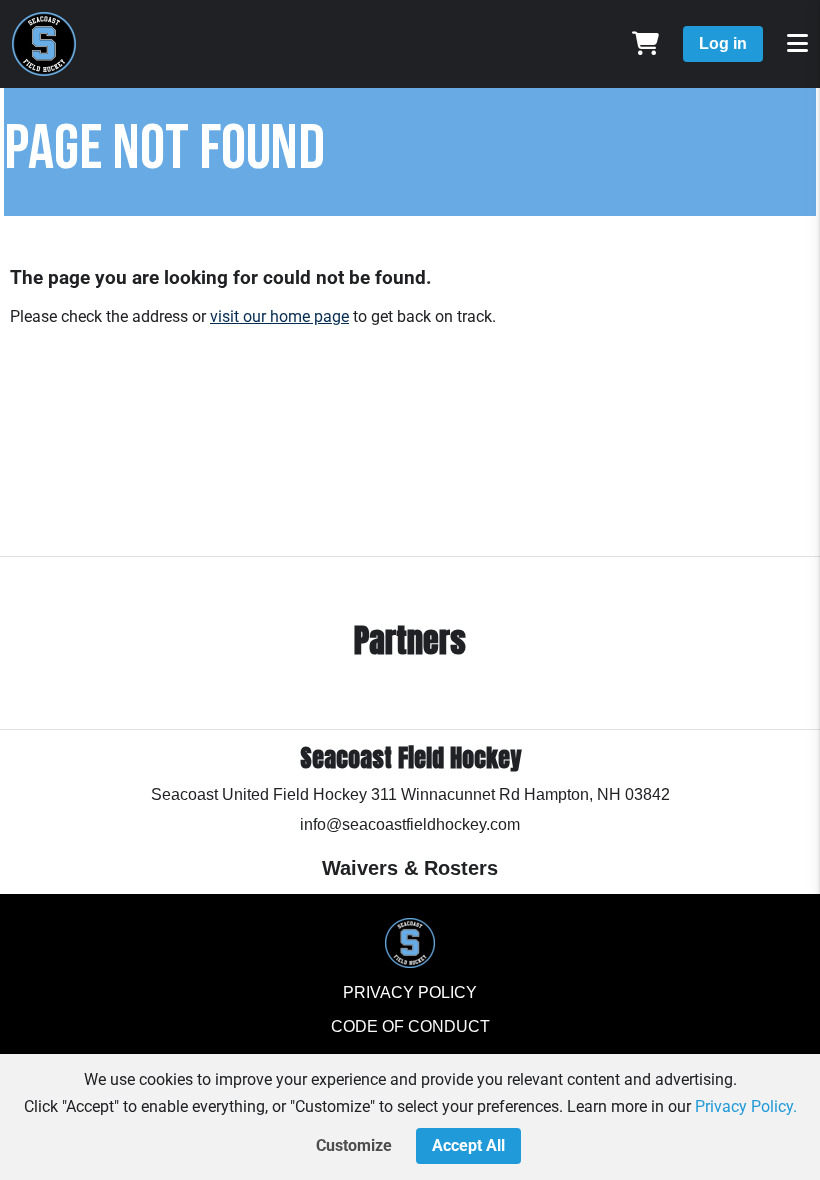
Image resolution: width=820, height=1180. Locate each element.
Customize (354, 1145)
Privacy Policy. (746, 1106)
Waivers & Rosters (410, 868)
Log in (723, 43)
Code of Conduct (410, 1026)
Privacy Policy (410, 992)
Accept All (468, 1145)
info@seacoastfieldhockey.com (410, 824)
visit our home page (279, 316)
